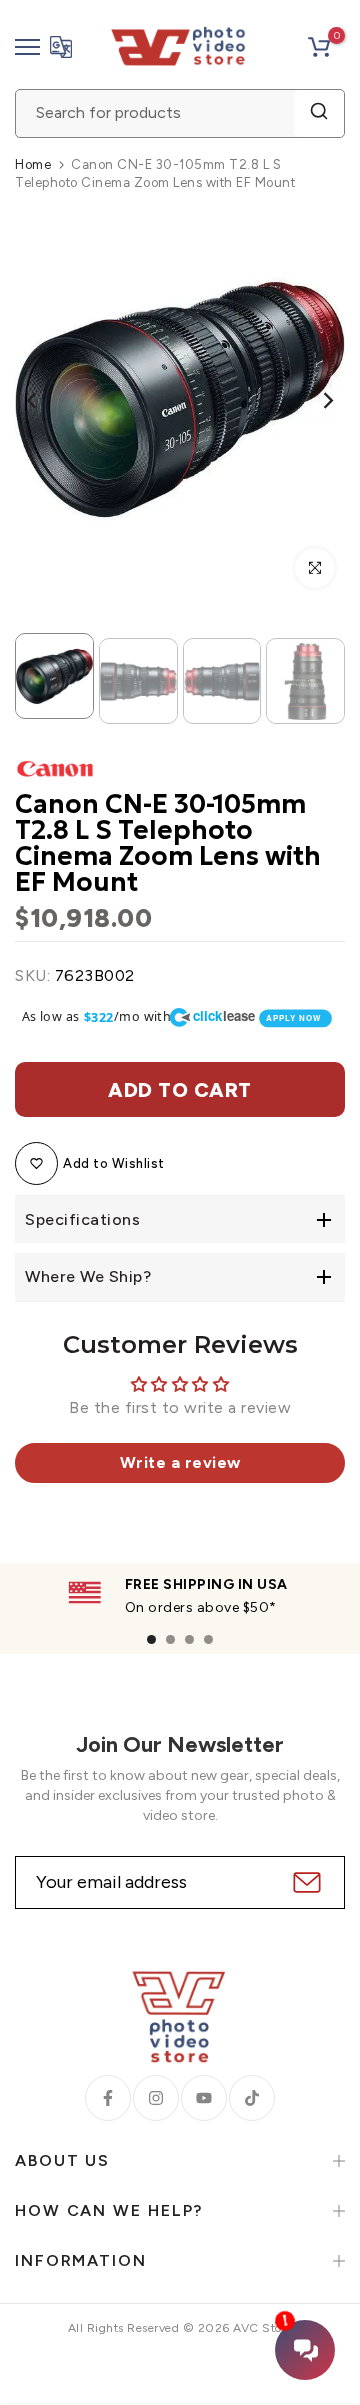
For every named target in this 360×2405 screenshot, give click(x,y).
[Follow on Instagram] (156, 2098)
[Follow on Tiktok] (252, 2098)
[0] (319, 47)
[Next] (315, 400)
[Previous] (45, 400)
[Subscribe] (304, 1882)
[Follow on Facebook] (108, 2098)
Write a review (180, 1462)
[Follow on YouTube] (204, 2098)
